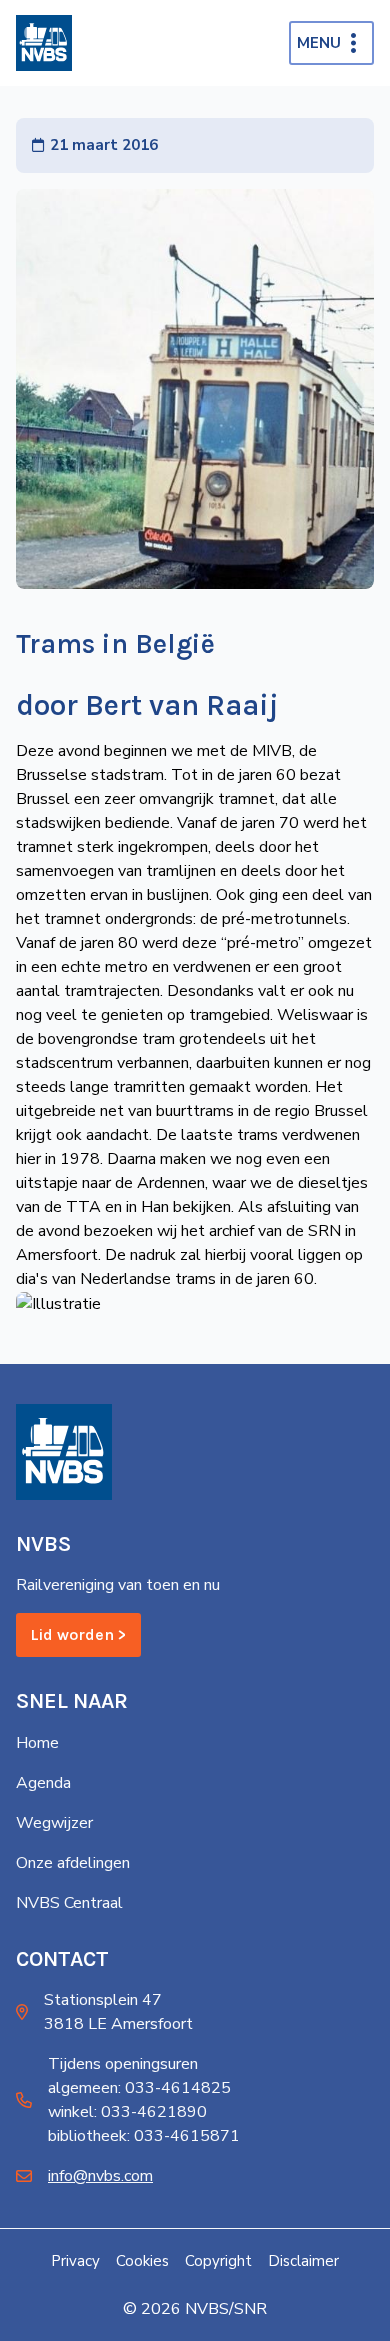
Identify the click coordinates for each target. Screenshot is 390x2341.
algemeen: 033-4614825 (139, 2088)
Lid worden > (78, 1634)
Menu (319, 43)
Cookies (142, 2261)
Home (37, 1743)
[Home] (44, 43)
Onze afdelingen (73, 1863)
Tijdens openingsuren (123, 2064)
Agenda (43, 1783)
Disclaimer (303, 2261)
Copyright (218, 2261)
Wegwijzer (54, 1823)
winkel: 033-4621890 (127, 2112)
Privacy (75, 2261)
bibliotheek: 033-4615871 (144, 2136)
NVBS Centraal (69, 1903)
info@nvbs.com (100, 2176)
